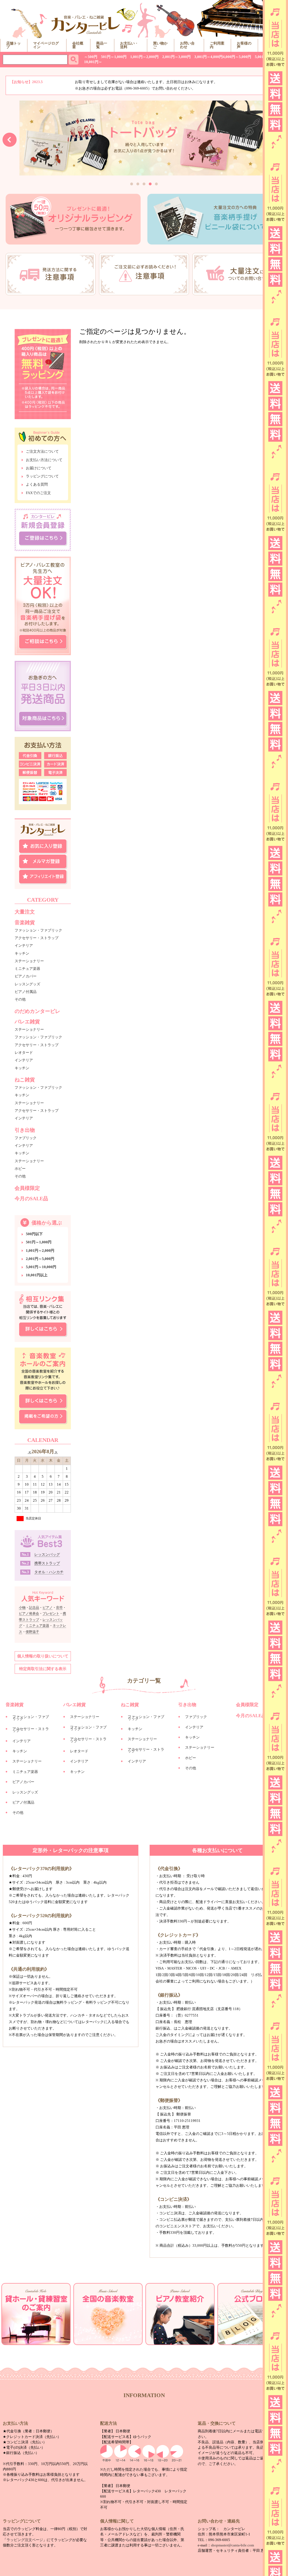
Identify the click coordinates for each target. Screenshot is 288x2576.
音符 (59, 1608)
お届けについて (39, 468)
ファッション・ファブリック (38, 930)
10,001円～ (93, 62)
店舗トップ (13, 45)
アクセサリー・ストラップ (37, 938)
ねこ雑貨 (25, 1080)
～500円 (91, 57)
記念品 (34, 1608)
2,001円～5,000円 (40, 1259)
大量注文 (25, 912)
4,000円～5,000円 (237, 57)
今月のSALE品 (31, 1199)
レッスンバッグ (47, 1554)
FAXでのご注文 (38, 493)
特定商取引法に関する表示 (43, 1669)
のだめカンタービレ (37, 1011)
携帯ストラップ (47, 1563)
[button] (132, 184)
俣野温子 (32, 1632)
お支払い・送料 (129, 45)
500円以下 (34, 1234)
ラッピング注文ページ (25, 2540)
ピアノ (48, 1608)
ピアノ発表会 (29, 1613)
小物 (22, 1608)
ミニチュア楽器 (27, 969)
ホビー (20, 1169)
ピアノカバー (26, 976)
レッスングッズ (27, 984)
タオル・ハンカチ (49, 1572)
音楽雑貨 (25, 923)
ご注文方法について (42, 452)
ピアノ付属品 (26, 992)
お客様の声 (244, 45)
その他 (20, 999)
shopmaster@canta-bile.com (232, 2545)
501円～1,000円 (114, 57)
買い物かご (160, 45)
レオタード (24, 1053)
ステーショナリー (29, 961)
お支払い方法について (44, 460)
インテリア (24, 945)
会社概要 (78, 45)
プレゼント (51, 1613)
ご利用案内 (217, 45)
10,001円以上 (37, 1275)
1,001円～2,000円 (144, 57)
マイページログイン (46, 45)
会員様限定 (27, 1188)
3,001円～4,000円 (209, 57)
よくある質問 (37, 484)
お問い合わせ (187, 45)
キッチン (22, 953)
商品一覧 (102, 45)
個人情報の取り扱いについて (43, 1656)
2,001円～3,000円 (176, 57)
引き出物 (25, 1130)
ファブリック (26, 1138)
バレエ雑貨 (27, 1022)
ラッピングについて (42, 476)
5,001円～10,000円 (41, 1267)
